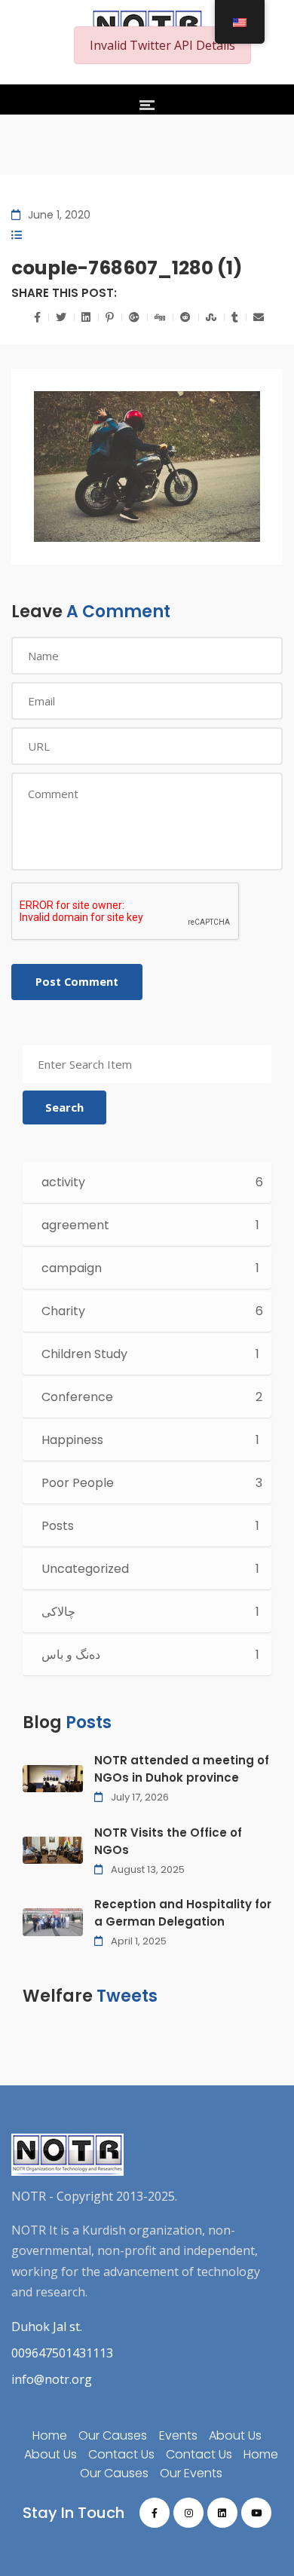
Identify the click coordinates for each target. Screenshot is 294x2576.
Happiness (72, 1440)
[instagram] (188, 2513)
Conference (77, 1397)
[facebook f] (155, 2513)
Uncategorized (85, 1569)
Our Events (191, 2473)
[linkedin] (222, 2513)
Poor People (78, 1483)
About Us (235, 2435)
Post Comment (77, 982)
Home (50, 2435)
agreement (75, 1225)
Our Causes (113, 2435)
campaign (72, 1268)
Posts (58, 1526)
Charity (63, 1311)
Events (178, 2435)
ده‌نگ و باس (71, 1655)
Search (64, 1107)
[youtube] (256, 2513)
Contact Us (121, 2454)
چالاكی (58, 1612)
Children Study (84, 1354)
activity (63, 1182)
